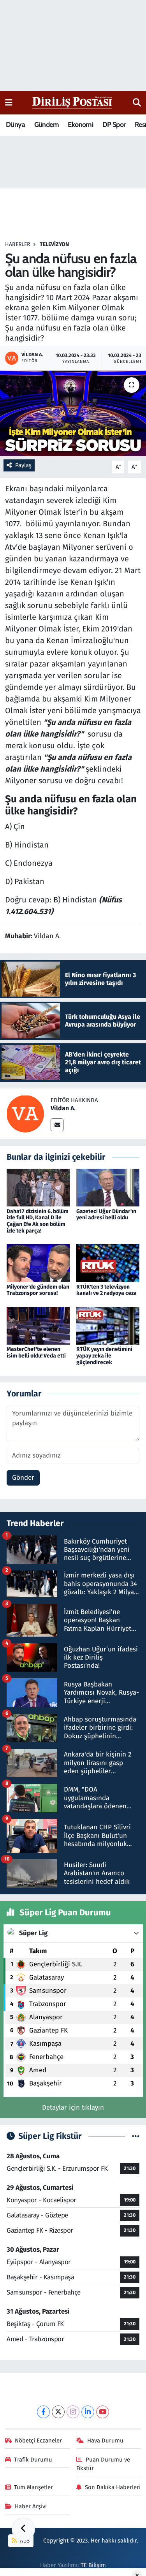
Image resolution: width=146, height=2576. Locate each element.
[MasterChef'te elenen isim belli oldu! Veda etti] (38, 1325)
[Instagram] (73, 2412)
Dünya (15, 125)
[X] (58, 2412)
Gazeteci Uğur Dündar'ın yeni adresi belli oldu (106, 1215)
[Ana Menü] (9, 103)
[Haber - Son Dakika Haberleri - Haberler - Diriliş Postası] (73, 102)
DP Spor (114, 125)
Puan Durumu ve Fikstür (103, 2464)
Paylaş (23, 465)
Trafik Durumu (33, 2460)
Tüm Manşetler (33, 2487)
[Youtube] (103, 2412)
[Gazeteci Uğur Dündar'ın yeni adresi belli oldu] (108, 1187)
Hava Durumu (105, 2441)
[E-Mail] (57, 1125)
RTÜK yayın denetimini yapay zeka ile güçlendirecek (104, 1356)
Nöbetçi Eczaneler (38, 2441)
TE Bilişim (93, 2565)
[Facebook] (43, 2412)
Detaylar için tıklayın (73, 2107)
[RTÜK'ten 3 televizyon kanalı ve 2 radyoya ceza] (108, 1263)
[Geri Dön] (23, 2529)
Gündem (47, 125)
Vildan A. (63, 1108)
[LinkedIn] (88, 2412)
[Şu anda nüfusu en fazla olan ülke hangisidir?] (73, 413)
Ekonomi (80, 125)
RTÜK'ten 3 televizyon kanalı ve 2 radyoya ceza (106, 1290)
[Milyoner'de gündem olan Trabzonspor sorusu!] (38, 1263)
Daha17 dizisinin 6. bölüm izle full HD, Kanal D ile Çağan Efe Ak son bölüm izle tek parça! (38, 1221)
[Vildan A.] (25, 1113)
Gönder (23, 1478)
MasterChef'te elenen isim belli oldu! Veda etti (36, 1352)
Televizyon (54, 244)
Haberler (18, 244)
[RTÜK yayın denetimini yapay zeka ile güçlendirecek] (108, 1325)
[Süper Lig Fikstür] (136, 2136)
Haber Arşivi (31, 2506)
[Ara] (137, 103)
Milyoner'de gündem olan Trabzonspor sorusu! (38, 1290)
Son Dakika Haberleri (113, 2487)
